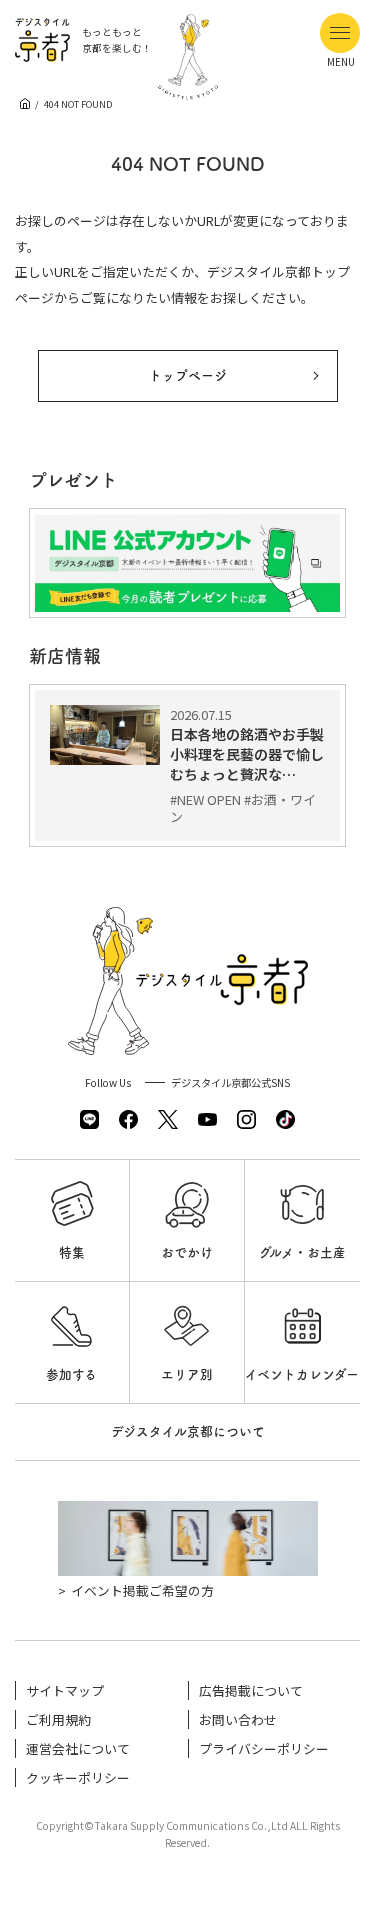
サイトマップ (65, 1690)
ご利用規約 (58, 1719)
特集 (72, 1252)
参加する (71, 1374)
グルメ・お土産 (302, 1252)
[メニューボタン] (340, 33)
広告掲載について (251, 1690)
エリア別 (187, 1374)
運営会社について (78, 1748)
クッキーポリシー (78, 1777)
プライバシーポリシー (264, 1748)
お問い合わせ (238, 1719)
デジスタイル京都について (188, 1431)
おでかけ (187, 1252)
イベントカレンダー (302, 1374)
